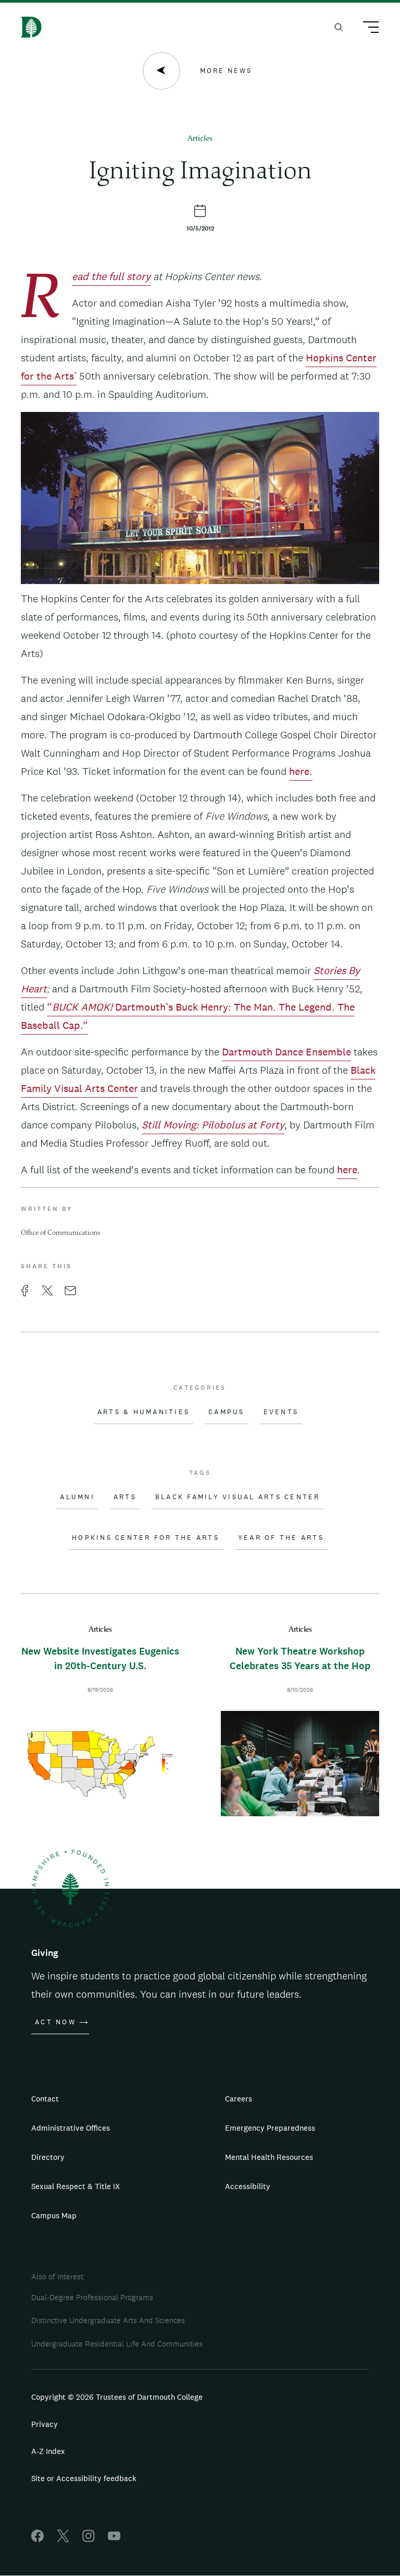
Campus (227, 1412)
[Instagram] (89, 2539)
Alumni (77, 1497)
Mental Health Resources (269, 2157)
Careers (239, 2099)
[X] (63, 2539)
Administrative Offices (71, 2128)
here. (301, 771)
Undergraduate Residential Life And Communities (117, 2344)
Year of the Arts (281, 1538)
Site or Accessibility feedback (84, 2478)
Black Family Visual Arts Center (238, 1497)
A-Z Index (48, 2451)
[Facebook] (37, 2539)
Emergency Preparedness (270, 2128)
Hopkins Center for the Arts (146, 1538)
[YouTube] (114, 2539)
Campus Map (54, 2215)
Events (281, 1412)
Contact (45, 2099)
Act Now (55, 2022)
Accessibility (248, 2186)
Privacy (45, 2424)
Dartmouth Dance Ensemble (286, 1052)
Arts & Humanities (143, 1412)
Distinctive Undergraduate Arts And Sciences (108, 2320)
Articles (200, 139)
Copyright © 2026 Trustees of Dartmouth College (117, 2397)
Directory (48, 2157)
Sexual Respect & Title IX (76, 2186)
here (347, 1170)
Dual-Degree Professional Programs (92, 2297)
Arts (125, 1497)
